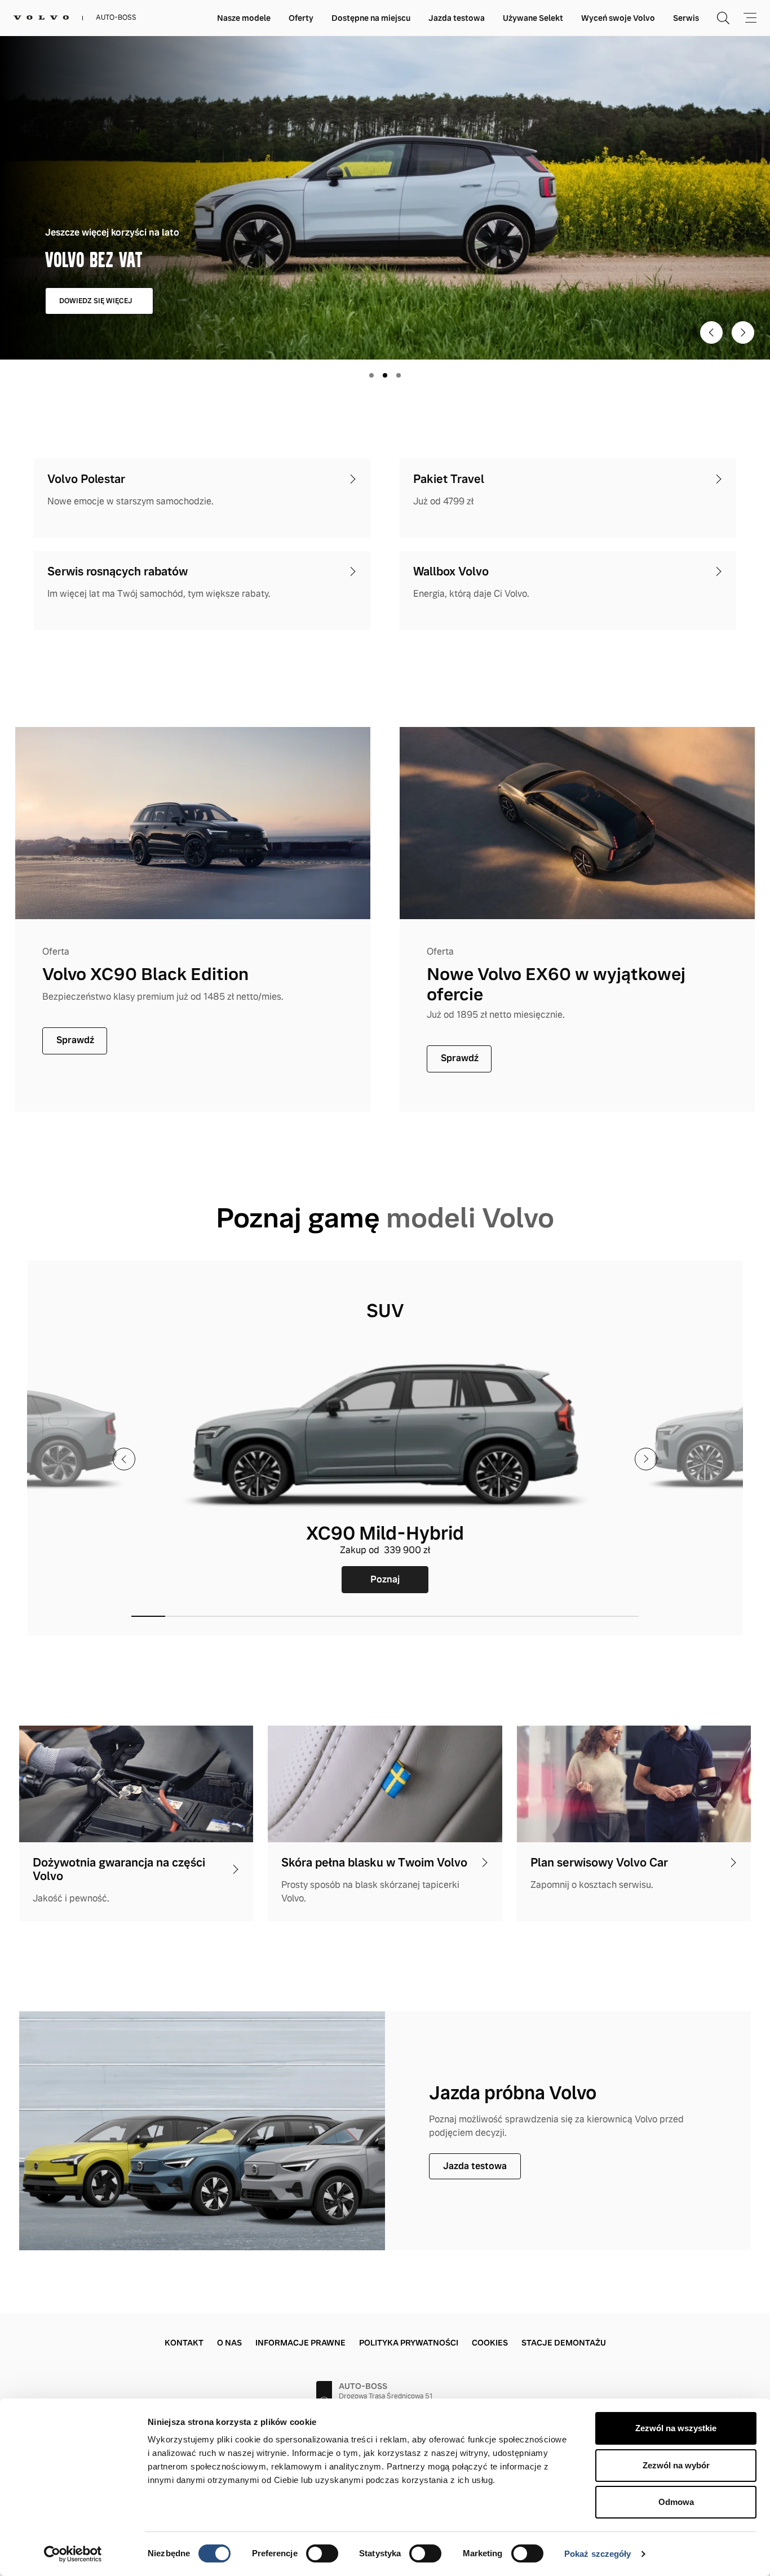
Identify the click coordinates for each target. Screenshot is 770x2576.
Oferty (301, 18)
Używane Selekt (533, 18)
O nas (229, 2343)
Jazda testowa (457, 18)
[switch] (322, 2553)
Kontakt (184, 2343)
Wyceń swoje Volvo (618, 18)
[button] (148, 1616)
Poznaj (385, 1579)
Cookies (490, 2343)
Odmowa (676, 2502)
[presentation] (124, 1459)
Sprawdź (75, 1040)
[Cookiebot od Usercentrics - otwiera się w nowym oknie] (73, 2554)
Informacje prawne (300, 2343)
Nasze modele (244, 18)
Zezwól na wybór (676, 2465)
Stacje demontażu (564, 2343)
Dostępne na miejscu (371, 18)
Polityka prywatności (409, 2343)
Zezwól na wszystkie (676, 2428)
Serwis (686, 18)
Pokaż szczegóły (598, 2554)
